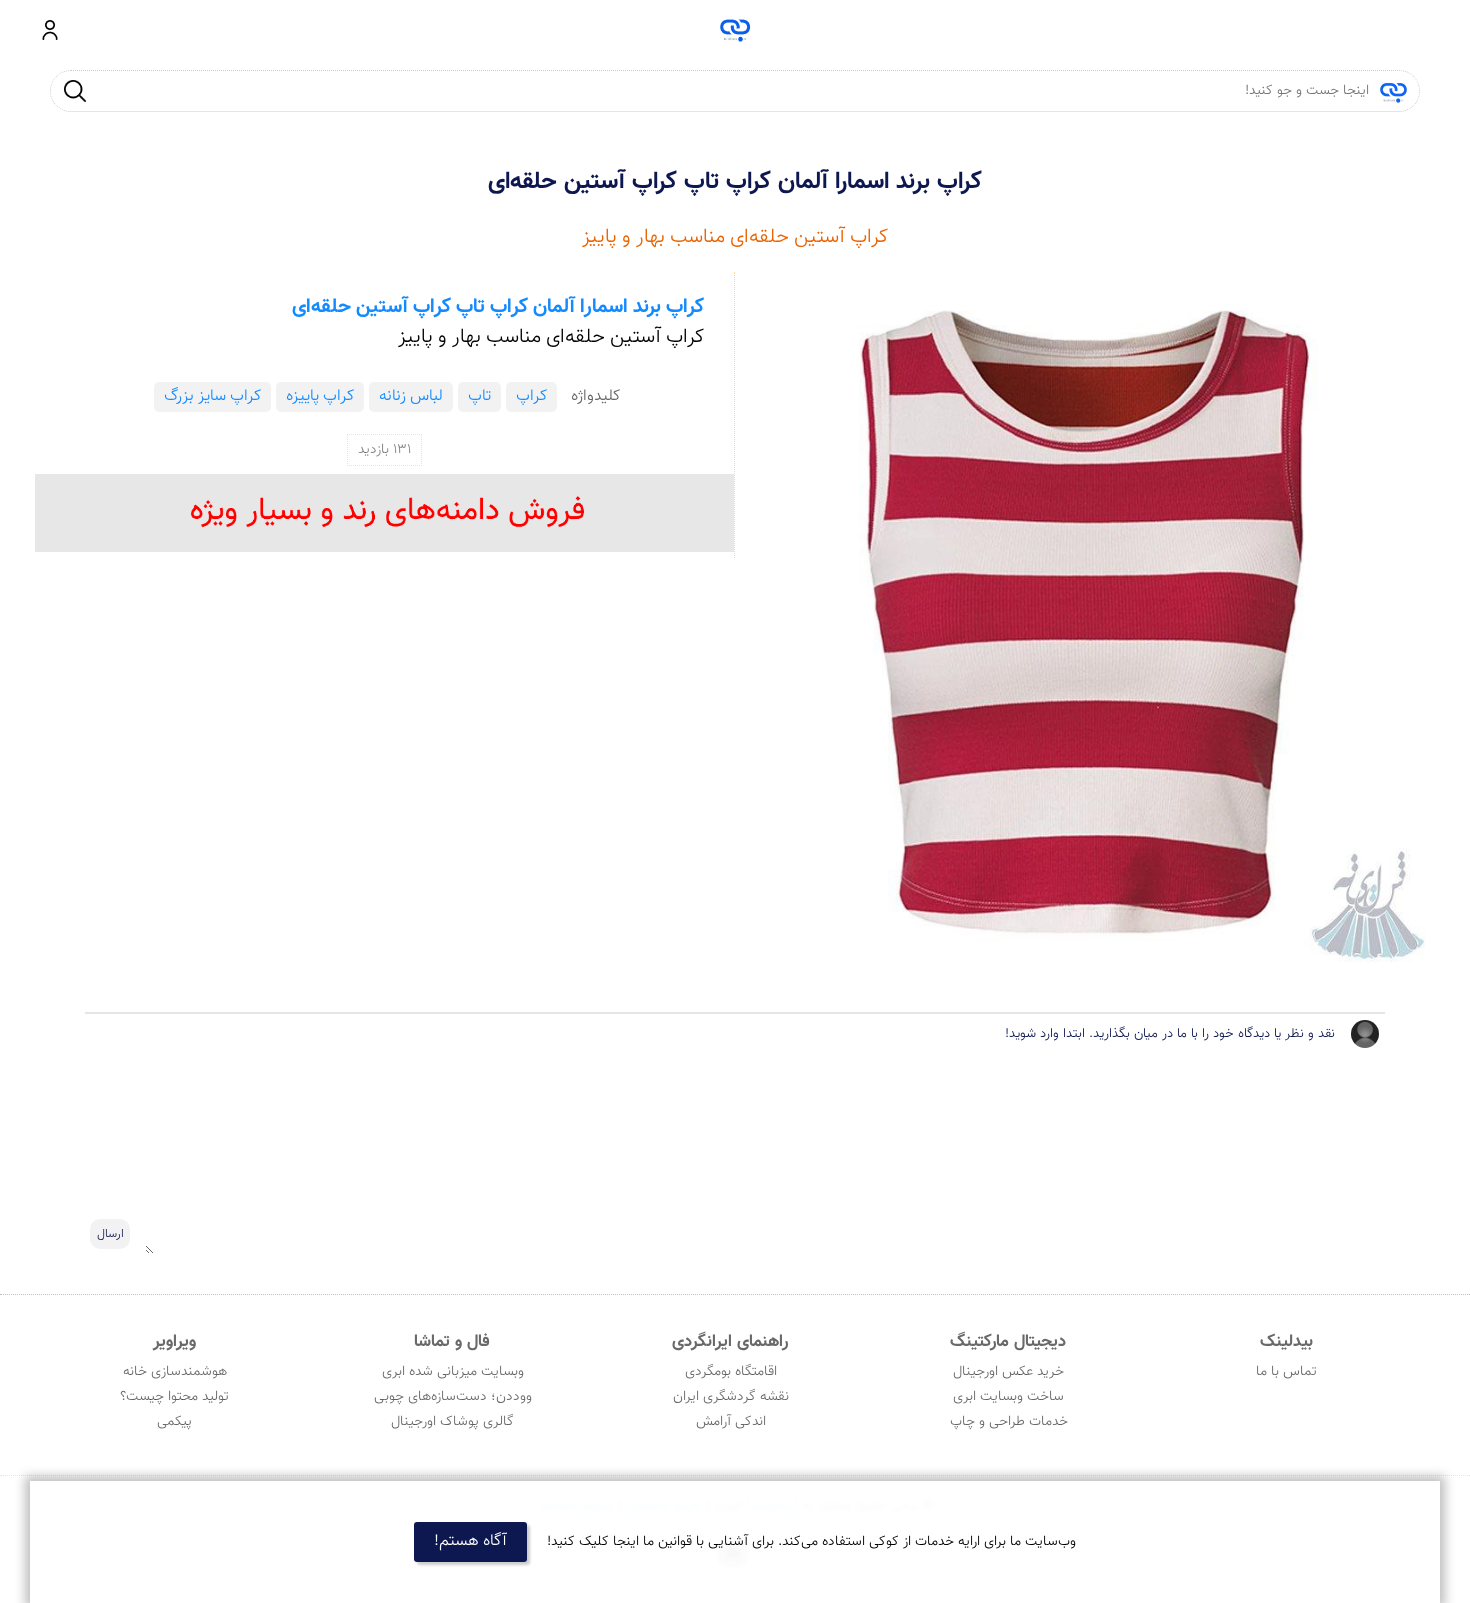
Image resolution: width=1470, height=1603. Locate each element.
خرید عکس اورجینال (1008, 1372)
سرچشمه (735, 29)
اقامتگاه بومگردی (731, 1372)
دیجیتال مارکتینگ (1008, 1342)
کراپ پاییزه (320, 396)
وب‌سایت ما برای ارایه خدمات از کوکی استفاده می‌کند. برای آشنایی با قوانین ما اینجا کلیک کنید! (811, 1542)
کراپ (531, 396)
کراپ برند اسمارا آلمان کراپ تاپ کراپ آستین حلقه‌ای (735, 182)
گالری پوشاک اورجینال (452, 1422)
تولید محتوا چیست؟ (174, 1397)
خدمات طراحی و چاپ (1009, 1422)
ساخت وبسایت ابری (1008, 1397)
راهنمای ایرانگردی (730, 1342)
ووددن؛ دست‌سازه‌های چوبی (453, 1397)
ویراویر (174, 1342)
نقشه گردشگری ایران (731, 1397)
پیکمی (174, 1422)
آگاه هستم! (470, 1541)
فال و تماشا (452, 1342)
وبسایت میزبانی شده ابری (453, 1372)
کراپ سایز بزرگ (212, 396)
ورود (50, 30)
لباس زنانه (411, 396)
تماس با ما (1286, 1372)
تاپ (479, 396)
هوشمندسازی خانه (175, 1372)
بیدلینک (1286, 1342)
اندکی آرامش (731, 1422)
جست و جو (75, 90)
